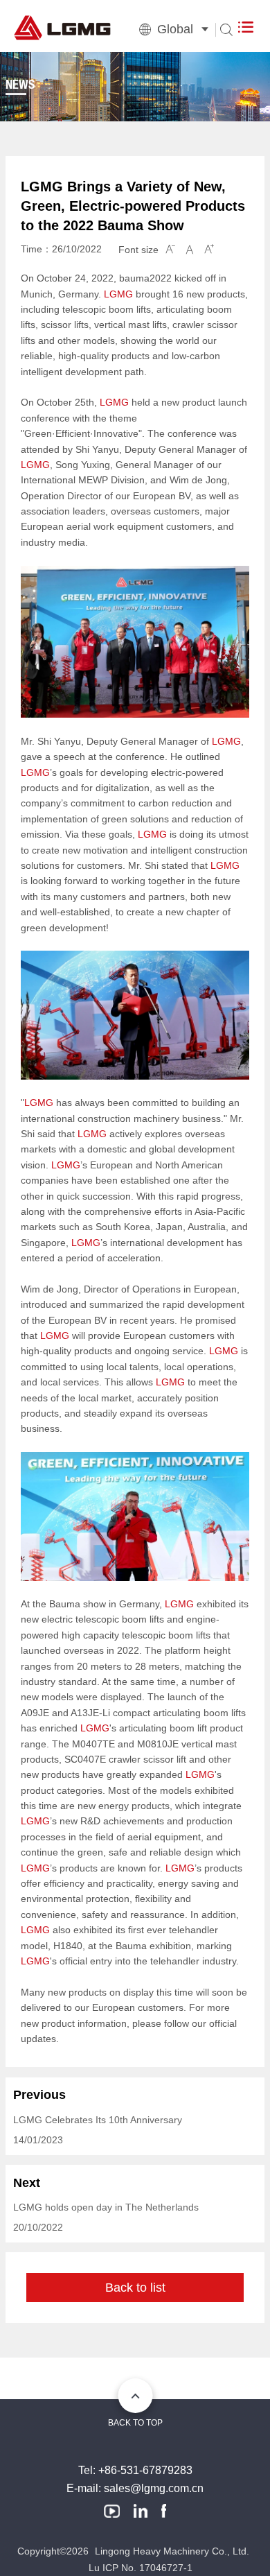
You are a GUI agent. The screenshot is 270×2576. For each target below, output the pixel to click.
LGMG (118, 294)
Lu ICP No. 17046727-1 (141, 2568)
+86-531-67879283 (145, 2470)
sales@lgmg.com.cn (154, 2488)
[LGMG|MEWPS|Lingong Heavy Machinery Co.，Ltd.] (115, 30)
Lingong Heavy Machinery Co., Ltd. (172, 2551)
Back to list (135, 2288)
